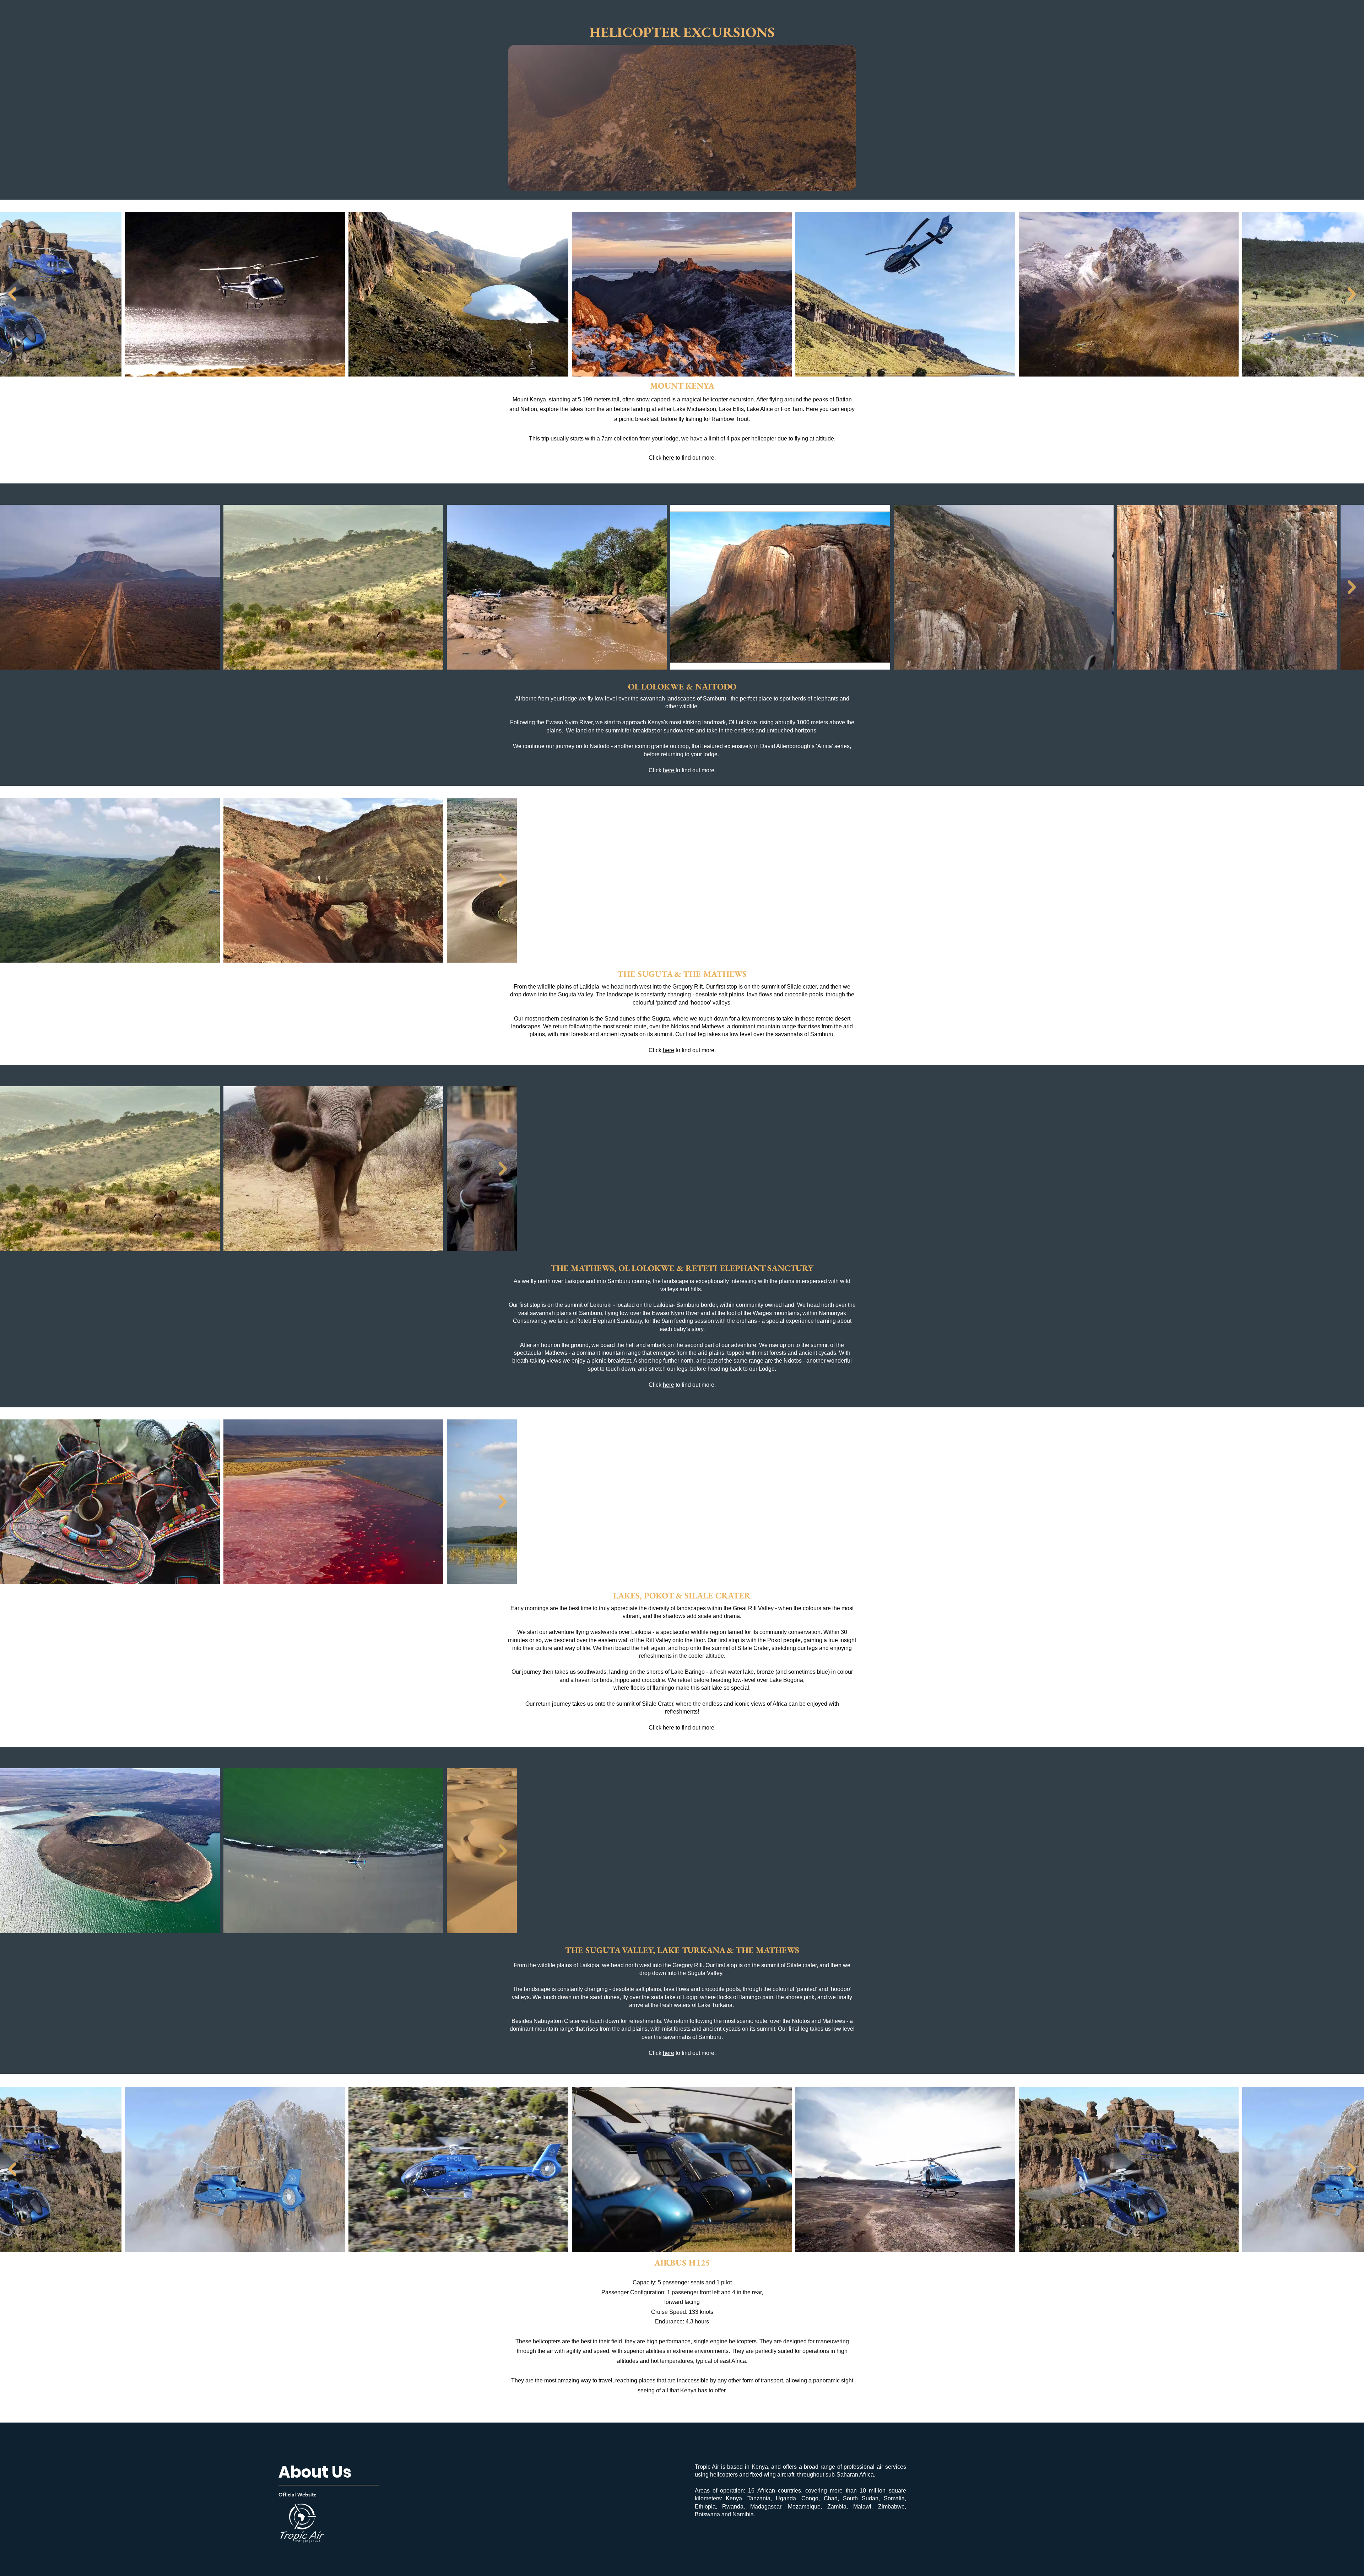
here (669, 458)
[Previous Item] (12, 294)
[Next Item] (1352, 294)
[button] (847, 183)
